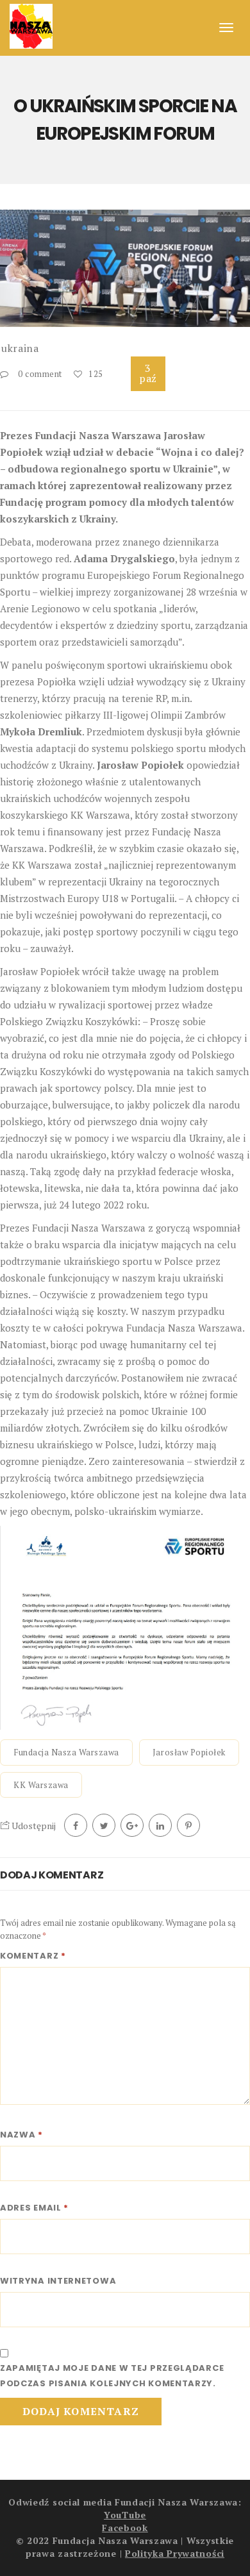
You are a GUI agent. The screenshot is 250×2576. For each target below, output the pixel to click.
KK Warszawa (41, 1785)
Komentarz (33, 1956)
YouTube (125, 2515)
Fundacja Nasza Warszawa (66, 1752)
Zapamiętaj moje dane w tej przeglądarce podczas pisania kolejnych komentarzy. (112, 2376)
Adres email (34, 2208)
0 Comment (40, 374)
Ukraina (20, 348)
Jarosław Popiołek (189, 1752)
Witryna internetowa (58, 2281)
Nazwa (21, 2135)
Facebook (125, 2528)
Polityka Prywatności (175, 2553)
